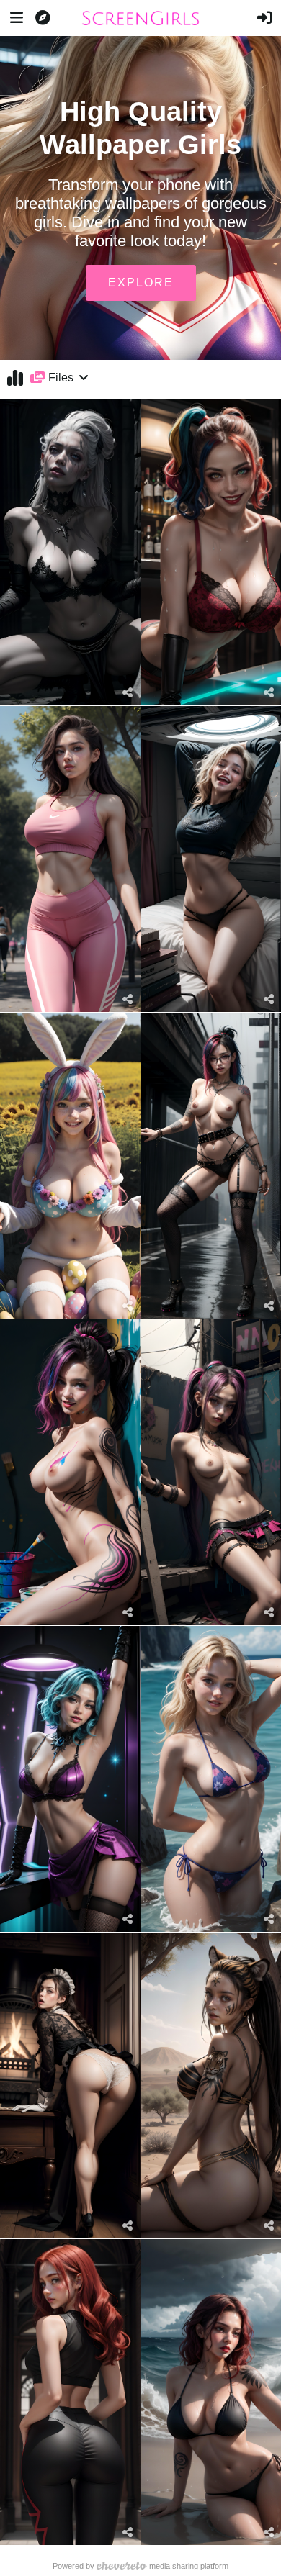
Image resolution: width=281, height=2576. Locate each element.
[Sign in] (264, 18)
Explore (141, 283)
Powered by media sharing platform (141, 2566)
